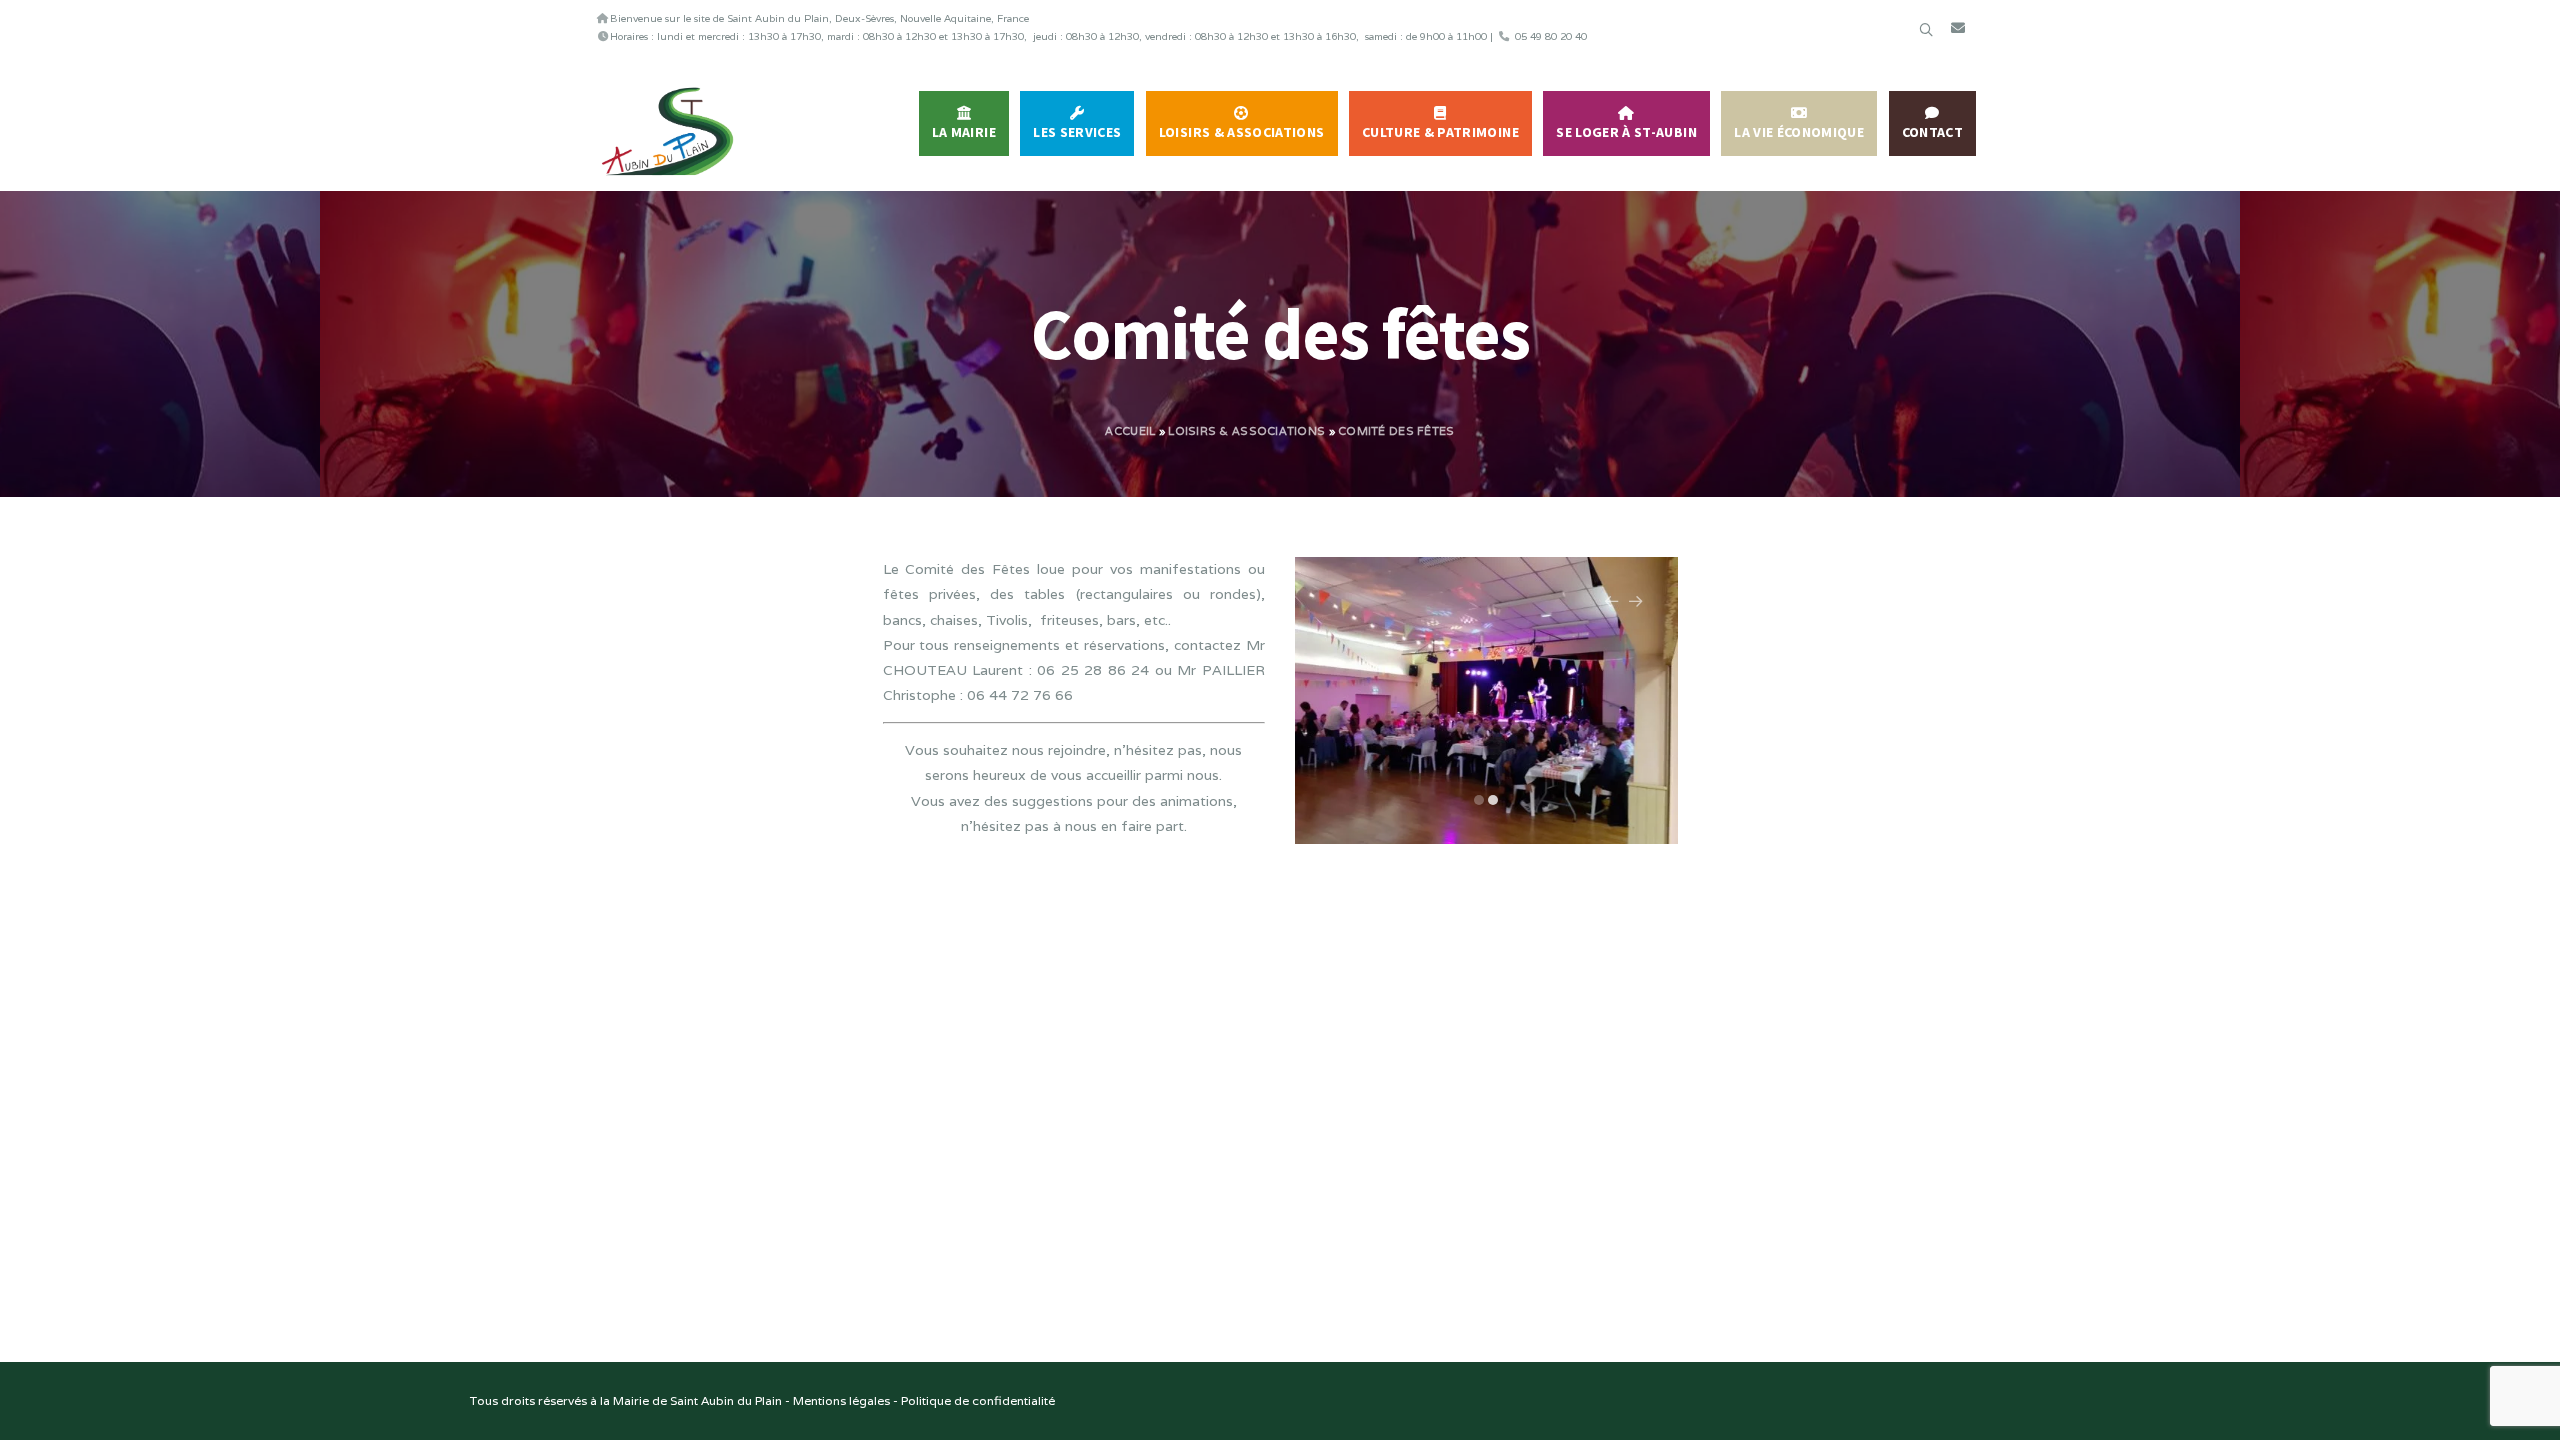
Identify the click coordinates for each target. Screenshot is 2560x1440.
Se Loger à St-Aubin (1626, 132)
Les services (1077, 132)
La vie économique (1799, 132)
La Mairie (964, 132)
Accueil (1130, 431)
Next (1636, 611)
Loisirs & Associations (1242, 132)
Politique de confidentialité (978, 1400)
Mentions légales (841, 1400)
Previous (1612, 611)
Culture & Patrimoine (1440, 132)
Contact (1932, 132)
